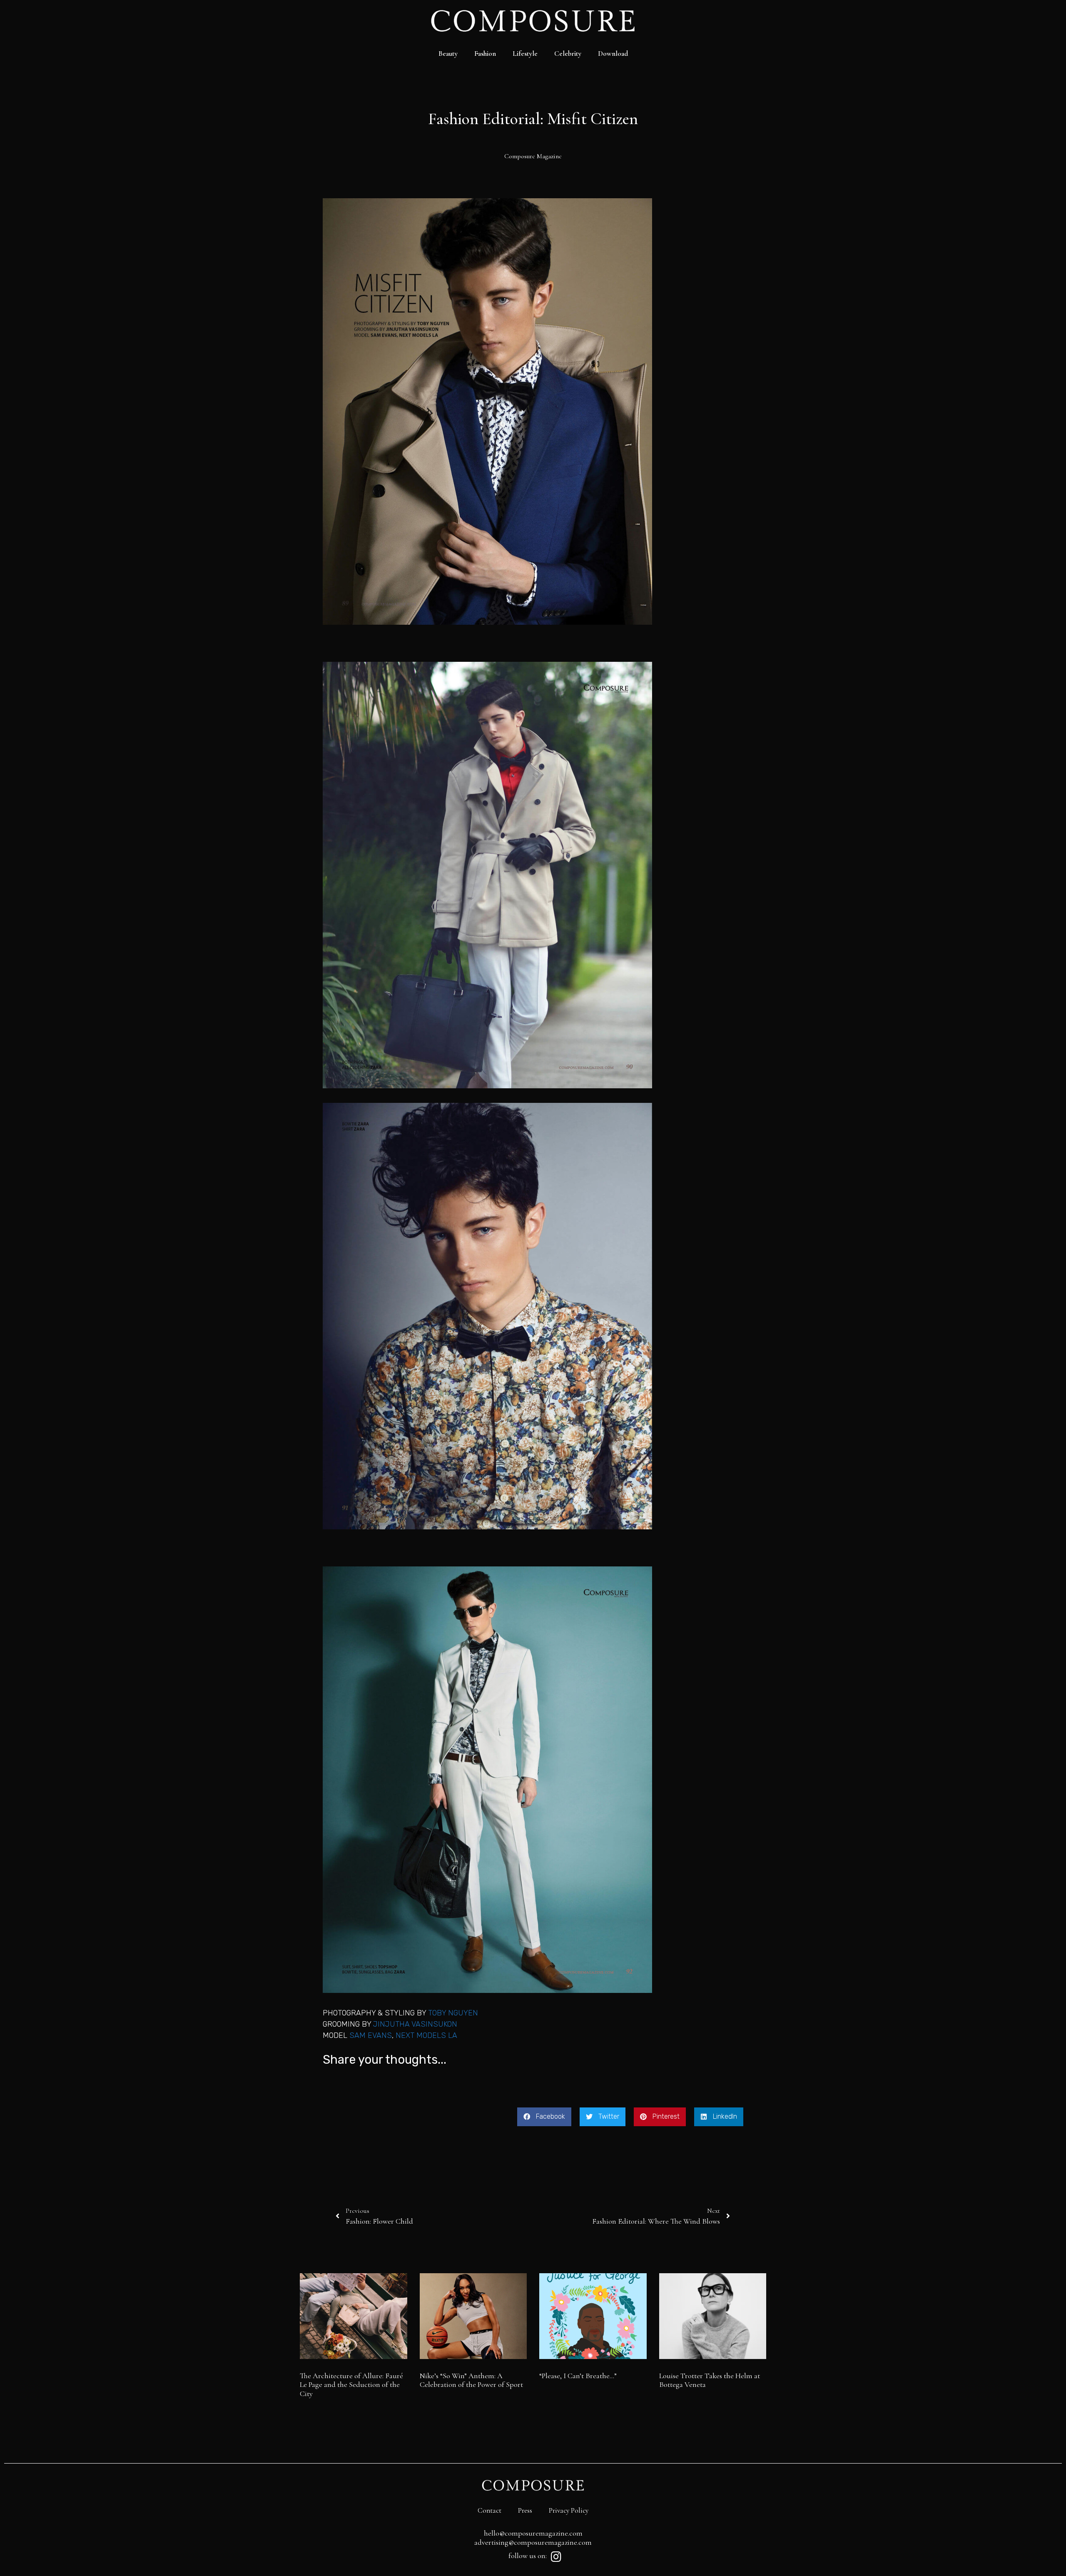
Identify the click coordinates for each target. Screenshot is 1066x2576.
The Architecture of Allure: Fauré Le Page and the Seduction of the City (351, 2385)
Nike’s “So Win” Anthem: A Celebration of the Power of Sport (471, 2380)
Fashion (485, 54)
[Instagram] (556, 2557)
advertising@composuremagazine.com (533, 2542)
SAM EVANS (371, 2035)
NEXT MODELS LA (426, 2035)
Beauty (448, 54)
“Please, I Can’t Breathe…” (578, 2376)
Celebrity (568, 54)
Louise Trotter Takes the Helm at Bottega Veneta (710, 2380)
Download (613, 54)
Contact (489, 2510)
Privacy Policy (569, 2510)
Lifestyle (525, 54)
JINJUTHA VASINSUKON (415, 2024)
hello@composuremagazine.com (533, 2533)
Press (525, 2510)
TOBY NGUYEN (453, 2013)
